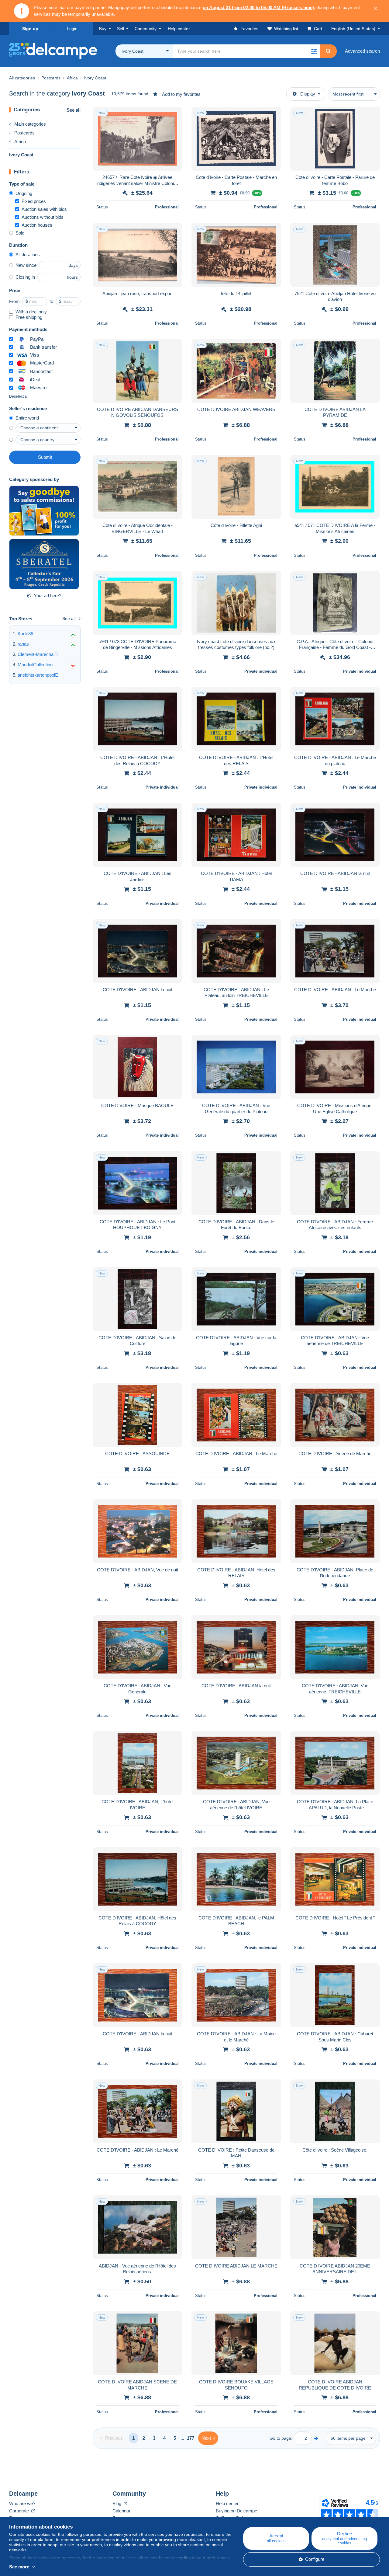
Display (308, 94)
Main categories (30, 124)
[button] (314, 51)
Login (72, 29)
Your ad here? (48, 596)
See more (19, 2567)
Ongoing (24, 193)
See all (74, 110)
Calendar (121, 2511)
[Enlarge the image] (138, 139)
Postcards (24, 133)
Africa (20, 142)
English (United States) (353, 29)
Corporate (20, 2511)
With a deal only (31, 312)
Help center (227, 2503)
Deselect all (19, 396)
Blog (117, 2503)
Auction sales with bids (44, 209)
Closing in (25, 277)
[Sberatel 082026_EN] (44, 564)
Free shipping (29, 317)
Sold (20, 233)
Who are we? (22, 2503)
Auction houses (37, 225)
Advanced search (362, 51)
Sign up (30, 29)
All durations (28, 254)
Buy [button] (103, 29)
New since (26, 265)
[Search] (328, 51)
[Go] (316, 2438)
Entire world (27, 418)
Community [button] (146, 29)
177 (191, 2438)
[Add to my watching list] (174, 115)
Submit (45, 457)
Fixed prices (34, 201)
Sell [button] (120, 29)
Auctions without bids (43, 217)
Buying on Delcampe (236, 2511)
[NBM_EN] (44, 511)
